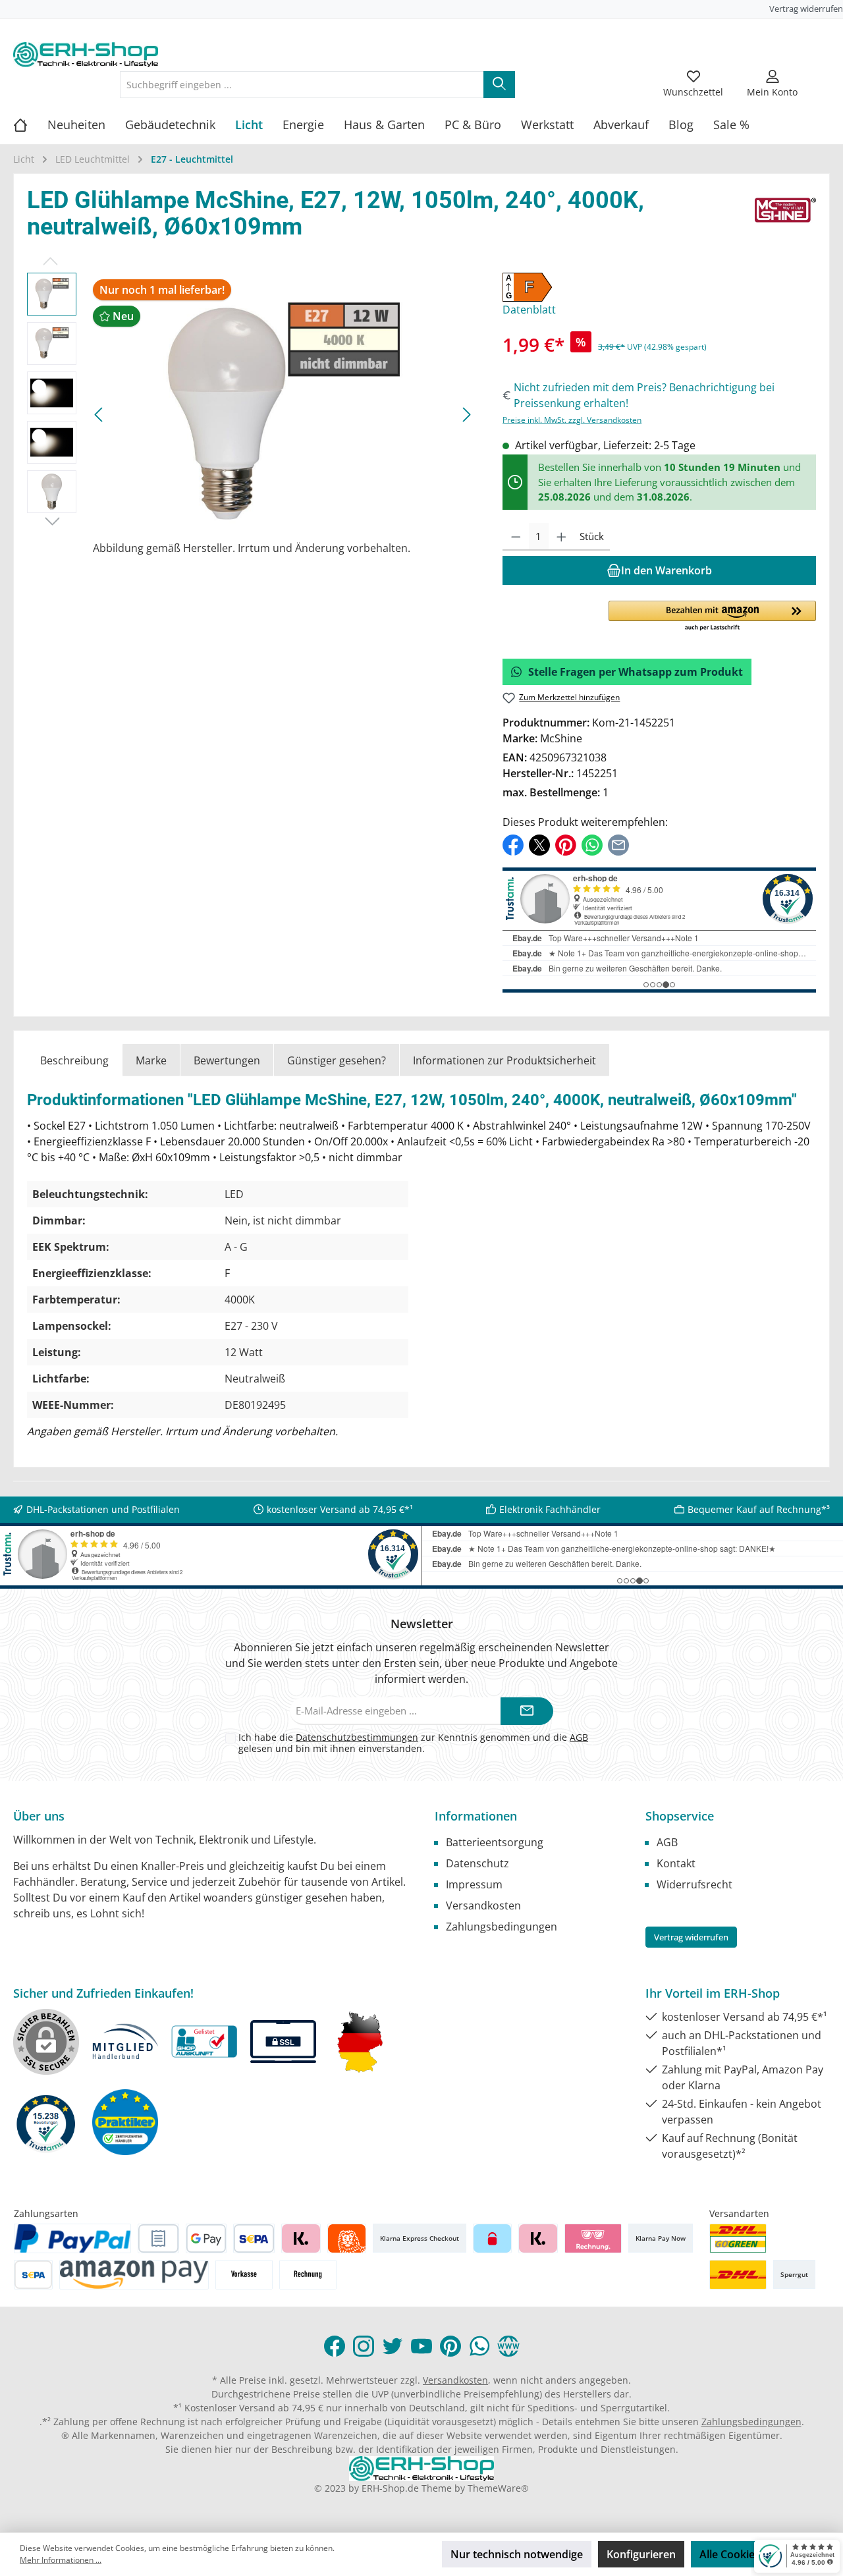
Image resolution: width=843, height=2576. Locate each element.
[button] (712, 617)
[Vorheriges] (99, 415)
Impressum (474, 1884)
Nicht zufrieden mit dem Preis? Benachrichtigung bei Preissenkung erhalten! (644, 395)
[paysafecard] (492, 2238)
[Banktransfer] (33, 2275)
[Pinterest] (450, 2346)
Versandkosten (483, 1905)
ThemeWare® (498, 2488)
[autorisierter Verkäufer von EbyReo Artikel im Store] (46, 2123)
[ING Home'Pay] (347, 2238)
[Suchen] (499, 85)
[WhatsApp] (479, 2346)
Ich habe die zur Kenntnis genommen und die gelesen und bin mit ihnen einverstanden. (413, 1743)
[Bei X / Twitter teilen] (539, 844)
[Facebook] (335, 2346)
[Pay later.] (538, 2238)
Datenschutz (477, 1863)
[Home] (30, 124)
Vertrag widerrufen (806, 9)
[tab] (74, 1060)
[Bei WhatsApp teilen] (592, 844)
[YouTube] (421, 2346)
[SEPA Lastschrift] (254, 2238)
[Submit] (527, 1712)
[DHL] (738, 2275)
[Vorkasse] (244, 2275)
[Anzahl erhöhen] (561, 537)
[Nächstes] (466, 415)
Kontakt (676, 1863)
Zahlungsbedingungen (502, 1927)
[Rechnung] (308, 2275)
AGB (579, 1737)
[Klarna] (301, 2238)
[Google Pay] (206, 2238)
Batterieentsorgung (495, 1842)
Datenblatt (529, 310)
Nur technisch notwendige (517, 2554)
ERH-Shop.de (390, 2488)
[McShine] (785, 217)
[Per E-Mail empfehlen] (618, 844)
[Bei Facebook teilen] (513, 844)
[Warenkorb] (821, 76)
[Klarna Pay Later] (593, 2238)
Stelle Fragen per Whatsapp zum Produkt (636, 672)
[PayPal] (72, 2238)
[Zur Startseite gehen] (86, 55)
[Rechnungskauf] (158, 2238)
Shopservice (680, 1816)
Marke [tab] (151, 1060)
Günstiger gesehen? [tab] (337, 1060)
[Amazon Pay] (134, 2275)
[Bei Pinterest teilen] (566, 844)
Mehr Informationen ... (61, 2560)
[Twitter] (393, 2346)
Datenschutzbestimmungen (357, 1737)
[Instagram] (364, 2346)
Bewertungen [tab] (227, 1060)
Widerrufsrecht (694, 1884)
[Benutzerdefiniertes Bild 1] (738, 2238)
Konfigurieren (641, 2554)
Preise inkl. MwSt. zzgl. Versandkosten (572, 420)
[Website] (508, 2346)
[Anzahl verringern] (516, 537)
